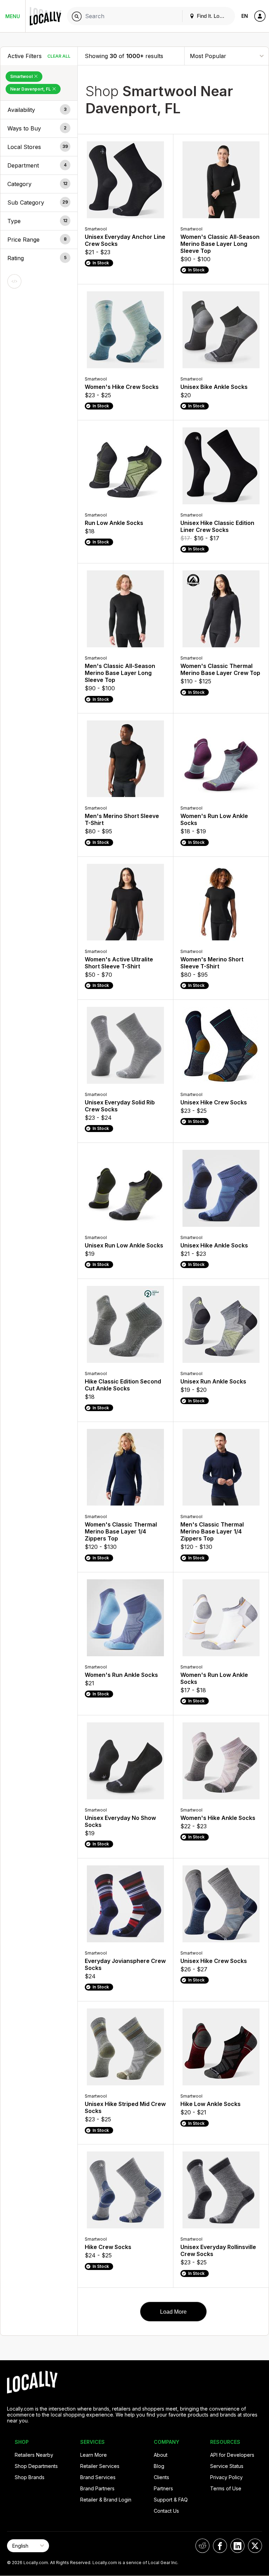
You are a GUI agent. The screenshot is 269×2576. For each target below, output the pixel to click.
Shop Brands (30, 2477)
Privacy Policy (226, 2477)
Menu (13, 16)
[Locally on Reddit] (202, 2546)
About (161, 2455)
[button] (39, 110)
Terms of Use (226, 2488)
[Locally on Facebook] (220, 2546)
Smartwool (22, 76)
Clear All (59, 56)
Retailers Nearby (34, 2455)
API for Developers (232, 2455)
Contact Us (166, 2511)
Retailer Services (100, 2466)
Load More (173, 2312)
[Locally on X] (255, 2546)
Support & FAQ (171, 2500)
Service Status (227, 2466)
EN (245, 16)
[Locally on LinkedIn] (237, 2546)
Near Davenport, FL (31, 89)
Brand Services (98, 2477)
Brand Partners (97, 2488)
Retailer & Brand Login (106, 2500)
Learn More (94, 2455)
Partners (163, 2488)
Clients (161, 2477)
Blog (159, 2466)
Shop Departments (36, 2466)
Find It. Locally (213, 16)
